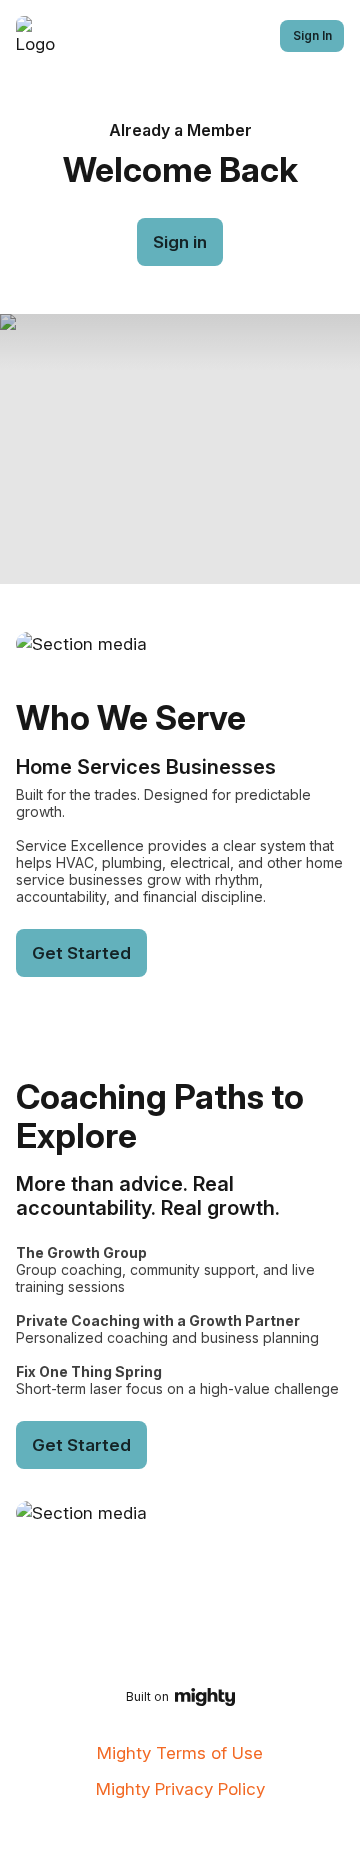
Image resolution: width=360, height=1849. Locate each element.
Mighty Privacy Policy (180, 1789)
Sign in (180, 242)
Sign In (312, 35)
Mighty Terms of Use (180, 1753)
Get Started (81, 953)
